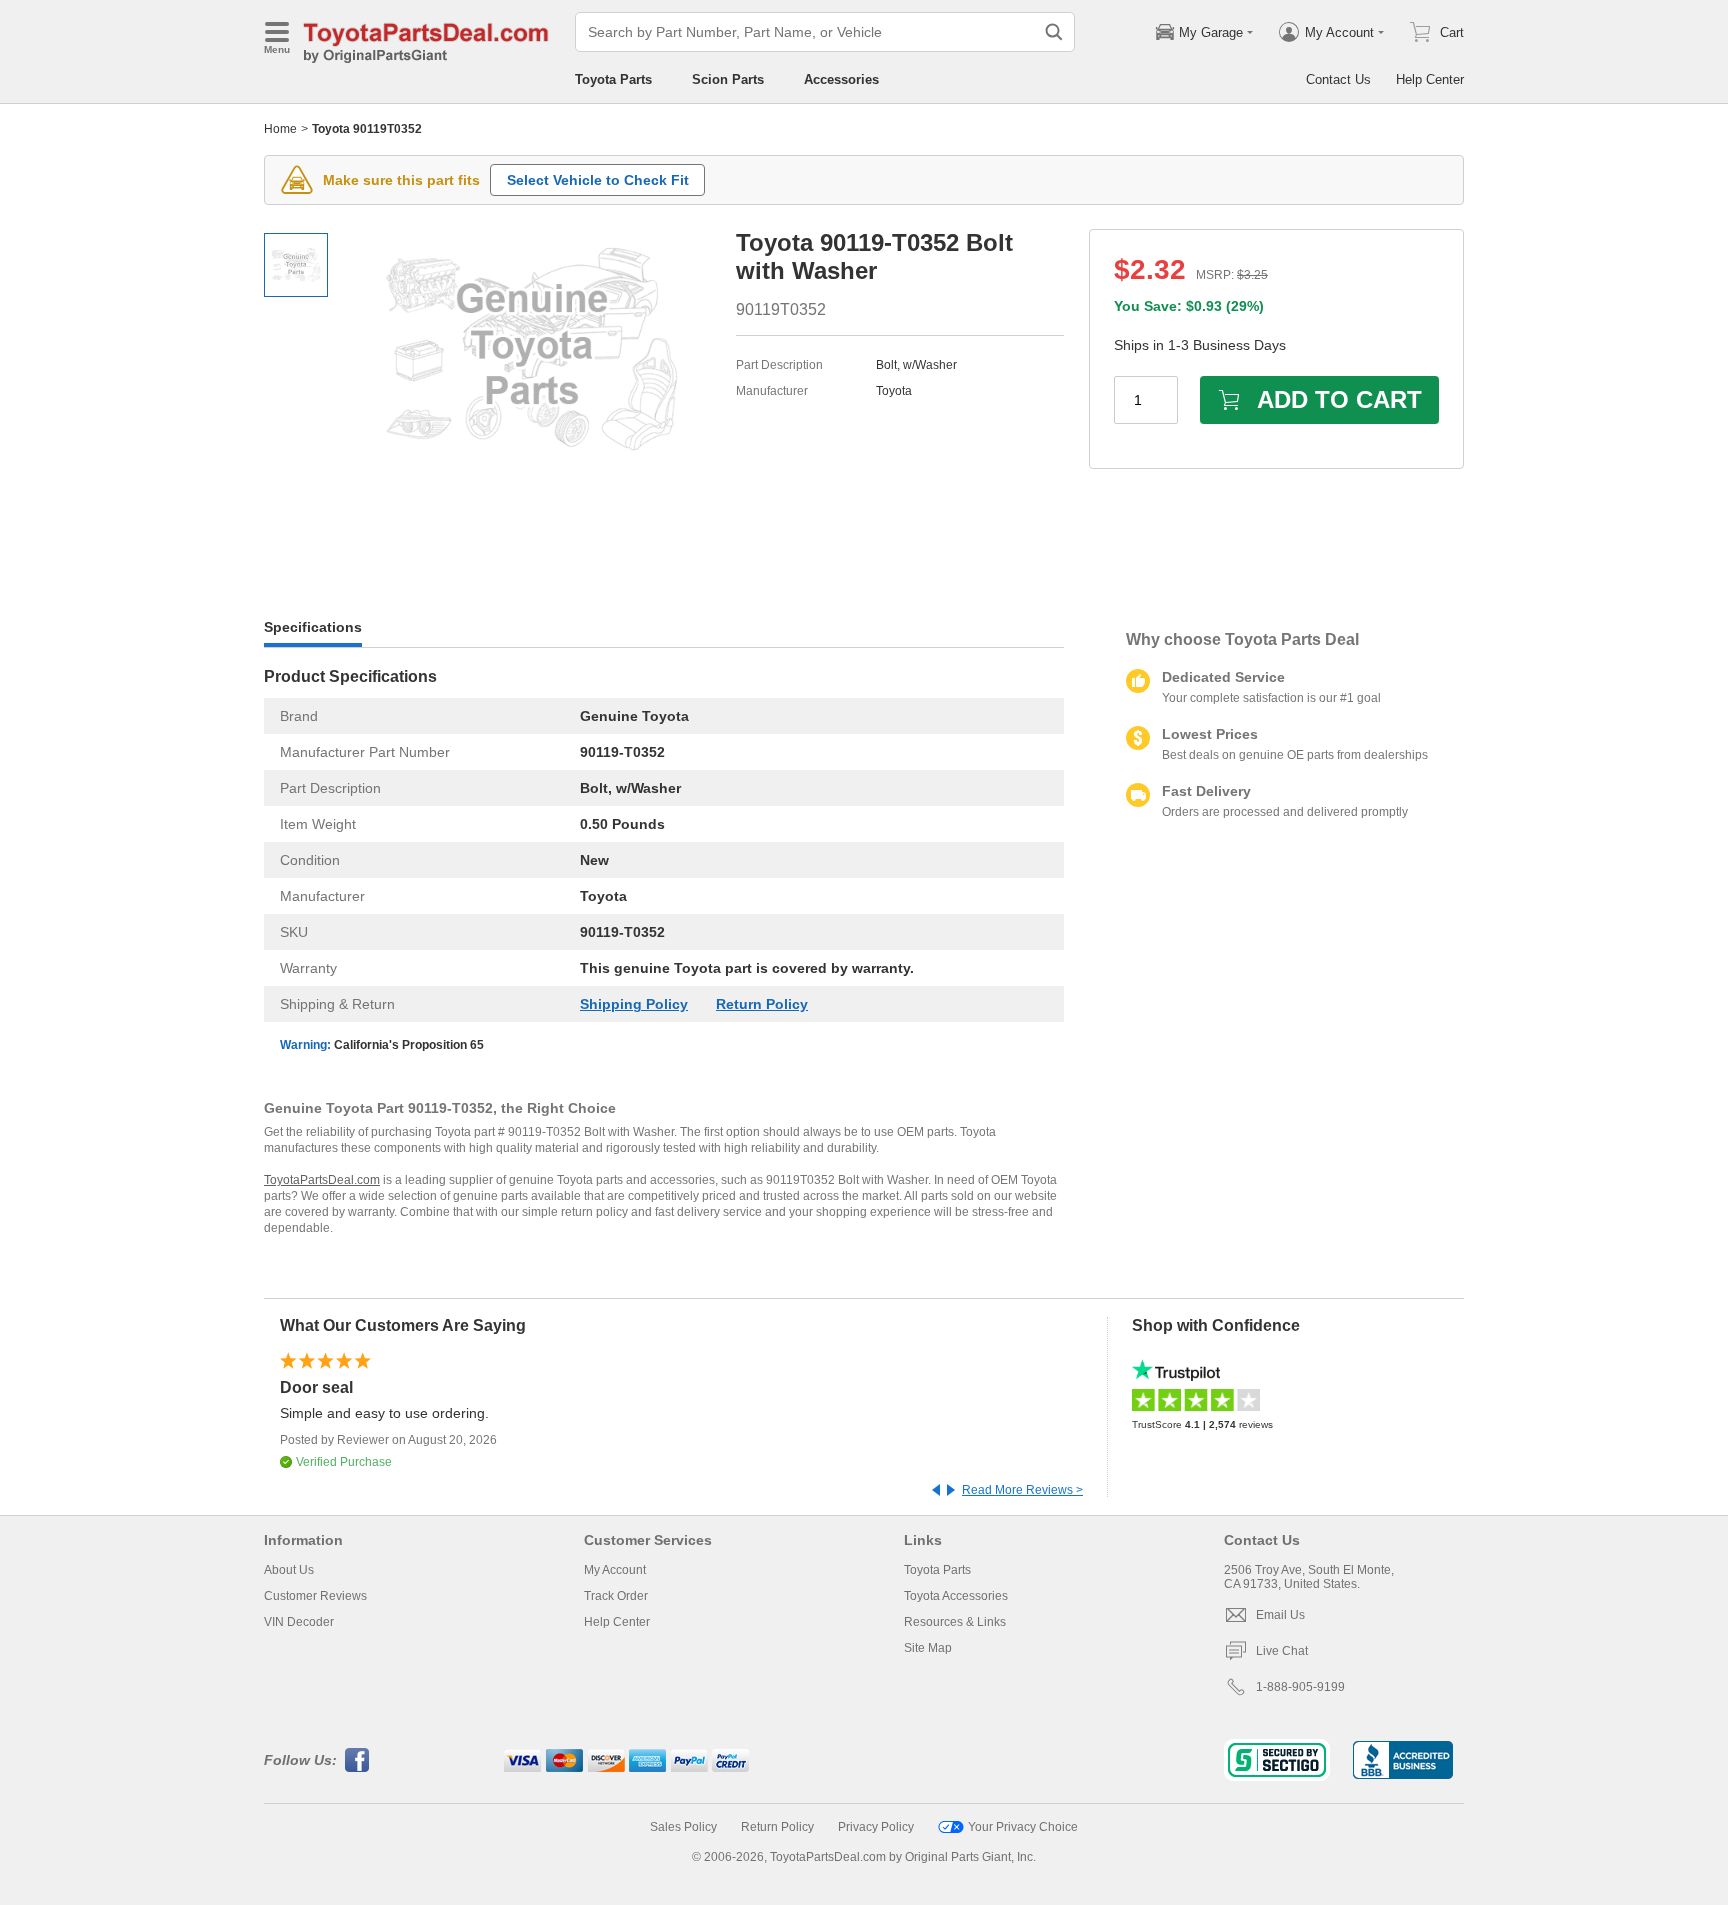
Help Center (1430, 79)
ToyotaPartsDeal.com (322, 1180)
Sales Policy (683, 1827)
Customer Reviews (315, 1596)
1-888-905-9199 (1300, 1687)
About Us (289, 1570)
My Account (615, 1570)
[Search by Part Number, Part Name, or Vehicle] (1054, 32)
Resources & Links (955, 1622)
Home (280, 129)
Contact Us (1338, 79)
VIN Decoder (299, 1622)
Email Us (1280, 1615)
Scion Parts (728, 79)
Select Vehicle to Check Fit (598, 180)
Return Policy (762, 1004)
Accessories (841, 79)
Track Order (616, 1596)
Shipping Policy (634, 1004)
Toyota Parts (613, 79)
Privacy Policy (876, 1827)
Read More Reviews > (1022, 1490)
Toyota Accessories (956, 1596)
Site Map (928, 1648)
